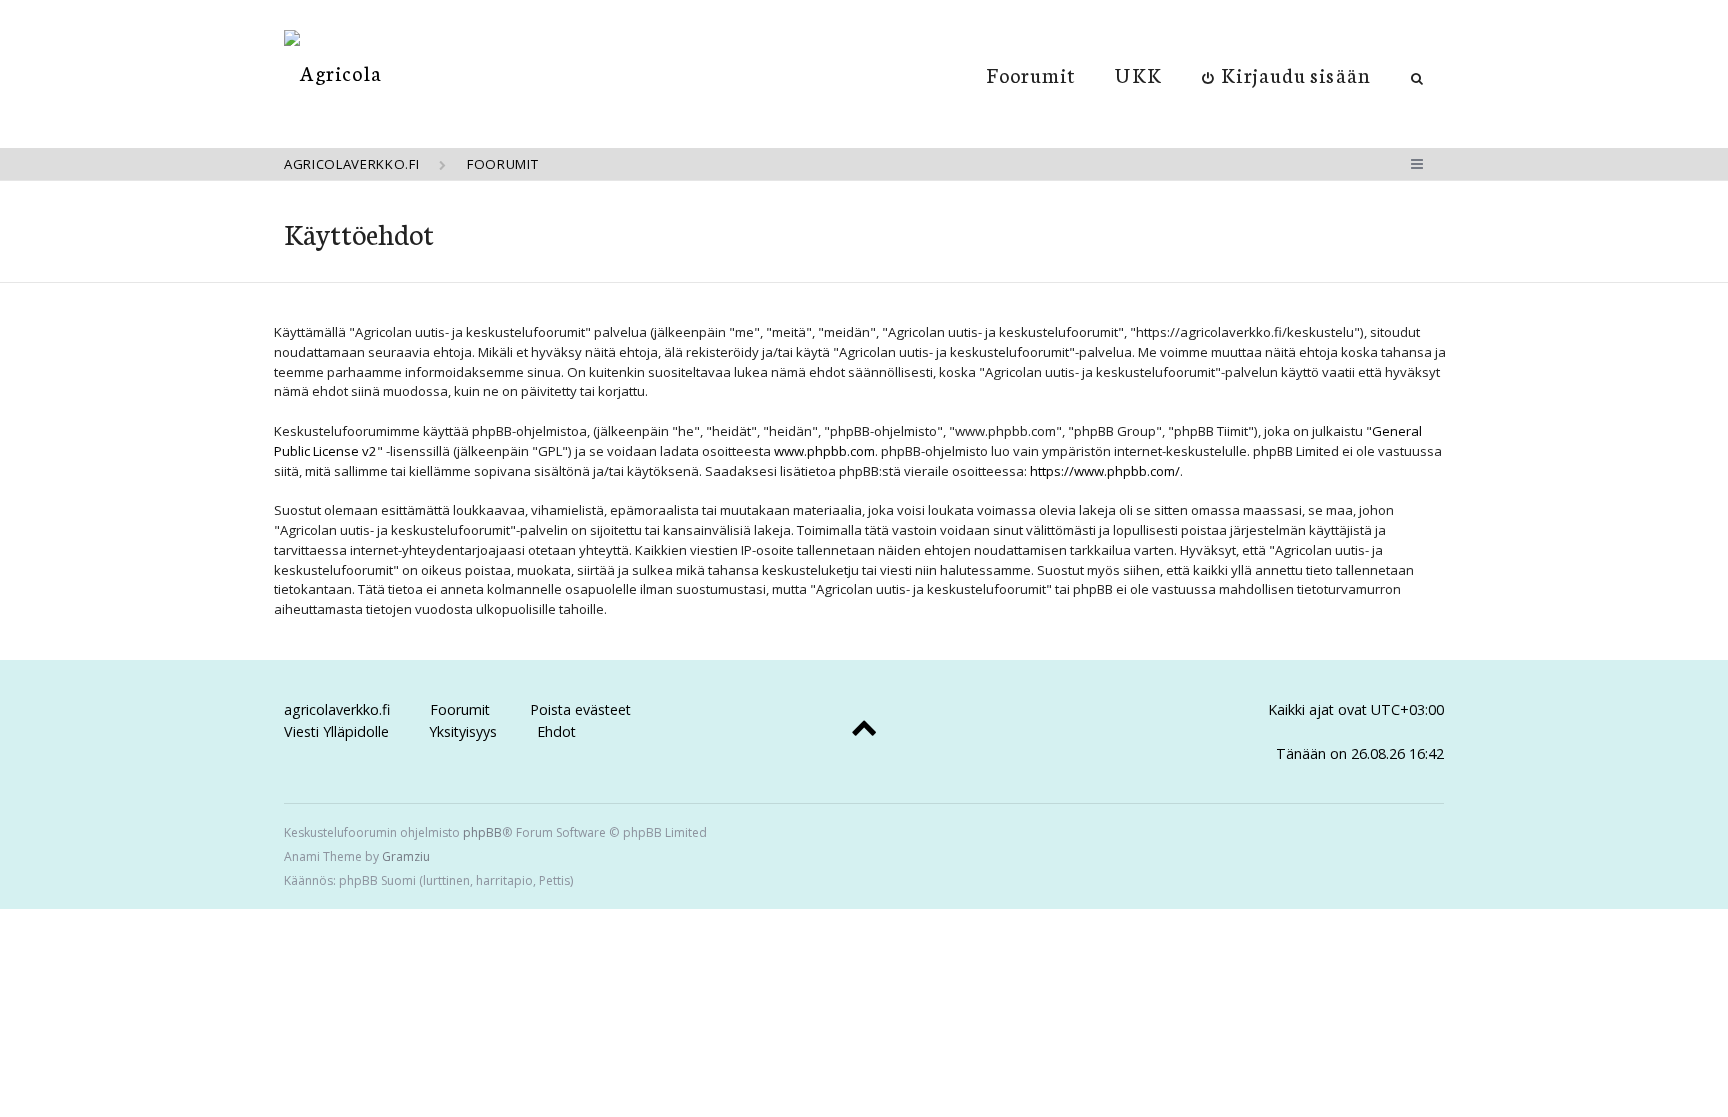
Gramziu (406, 856)
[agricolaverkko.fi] (333, 72)
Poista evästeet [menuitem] (580, 709)
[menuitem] (1286, 74)
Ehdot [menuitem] (556, 731)
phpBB (482, 832)
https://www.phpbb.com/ (1105, 471)
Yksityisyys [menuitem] (463, 731)
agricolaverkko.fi (337, 709)
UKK (1138, 74)
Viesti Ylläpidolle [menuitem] (336, 731)
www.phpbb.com (824, 451)
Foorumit (1031, 74)
